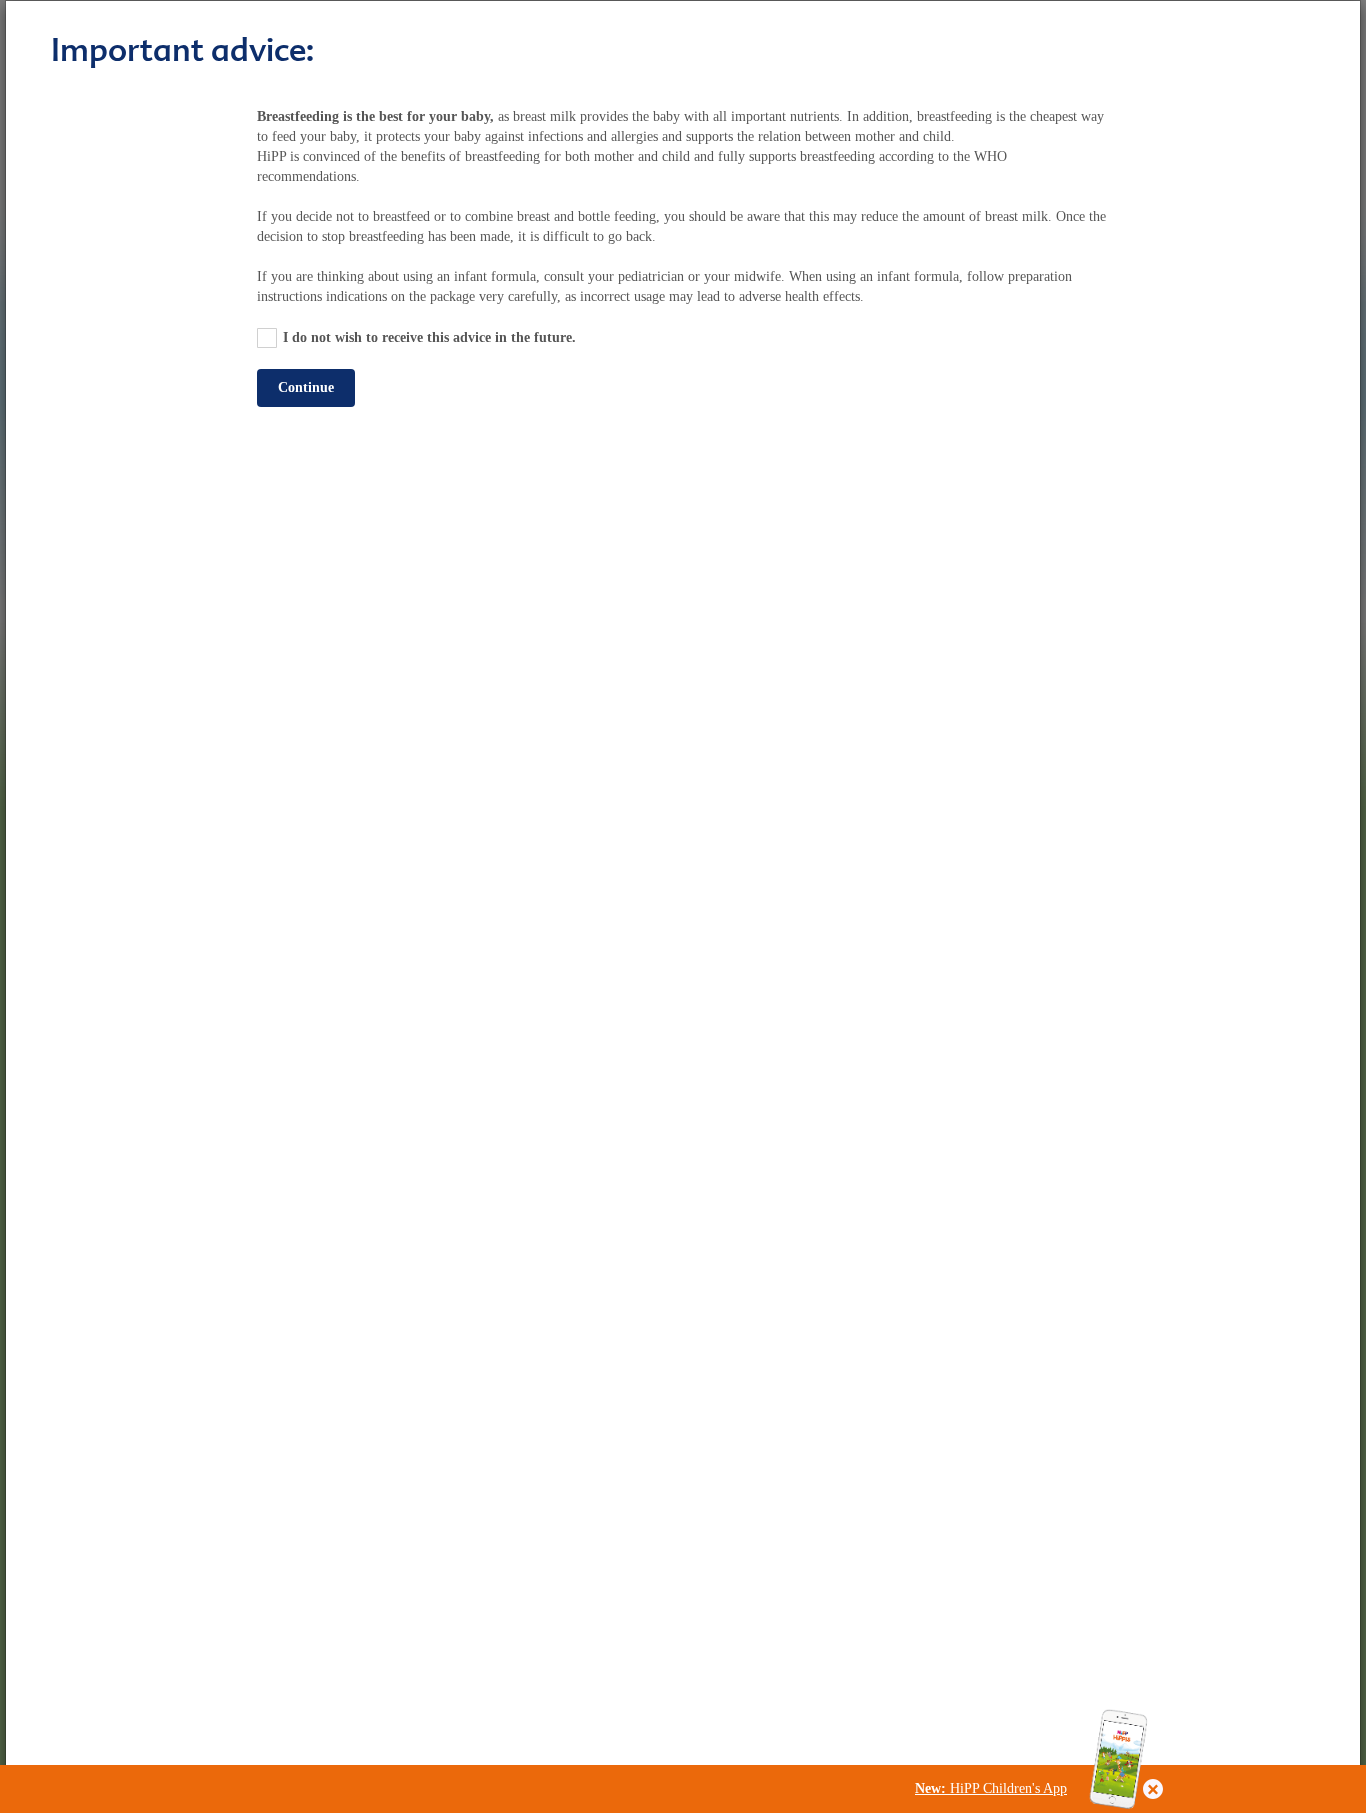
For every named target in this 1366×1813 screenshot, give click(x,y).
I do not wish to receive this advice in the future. (429, 337)
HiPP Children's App (991, 1788)
